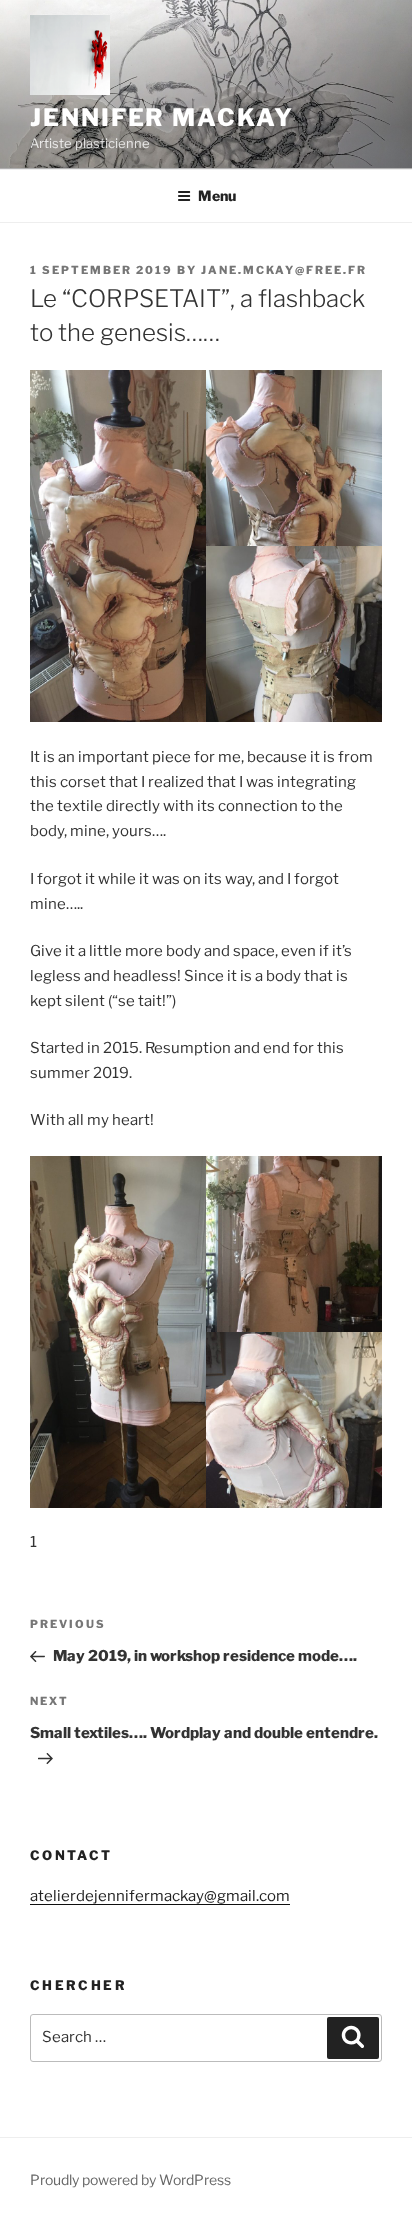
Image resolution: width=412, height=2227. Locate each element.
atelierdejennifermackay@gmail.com (160, 1896)
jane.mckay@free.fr (284, 270)
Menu (217, 195)
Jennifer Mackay (162, 117)
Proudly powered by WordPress (130, 2179)
